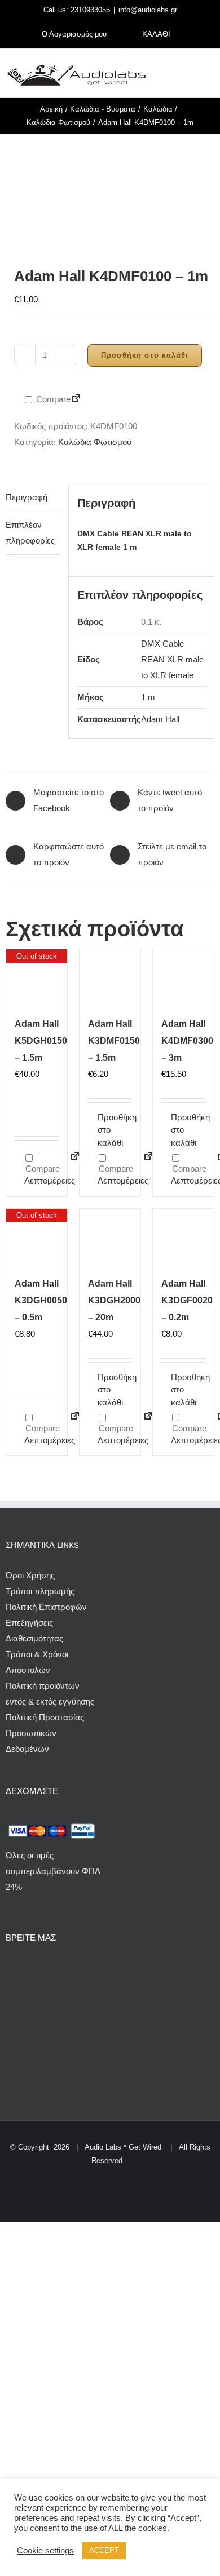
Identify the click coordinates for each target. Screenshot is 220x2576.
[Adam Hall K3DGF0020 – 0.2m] (183, 1239)
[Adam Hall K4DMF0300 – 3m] (183, 980)
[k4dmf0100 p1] (110, 190)
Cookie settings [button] (45, 2551)
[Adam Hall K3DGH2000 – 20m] (110, 1239)
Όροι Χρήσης (30, 1575)
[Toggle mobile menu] (210, 75)
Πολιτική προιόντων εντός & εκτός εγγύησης (50, 1694)
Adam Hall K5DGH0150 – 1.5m (41, 1041)
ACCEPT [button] (104, 2550)
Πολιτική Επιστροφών (46, 1607)
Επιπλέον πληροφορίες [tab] (30, 533)
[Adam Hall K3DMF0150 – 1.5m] (110, 980)
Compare (52, 399)
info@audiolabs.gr (148, 10)
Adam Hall (160, 719)
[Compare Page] (76, 400)
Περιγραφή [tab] (27, 497)
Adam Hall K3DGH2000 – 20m (114, 1300)
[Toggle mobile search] (190, 75)
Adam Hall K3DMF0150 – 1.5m (114, 1041)
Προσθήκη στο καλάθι (145, 355)
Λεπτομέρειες (41, 1180)
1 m (148, 697)
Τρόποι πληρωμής (40, 1591)
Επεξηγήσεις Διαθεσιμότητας (34, 1630)
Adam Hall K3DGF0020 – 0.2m (187, 1300)
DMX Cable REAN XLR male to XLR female (172, 659)
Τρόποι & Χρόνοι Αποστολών (37, 1662)
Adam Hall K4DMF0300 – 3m (187, 1041)
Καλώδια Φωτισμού (95, 442)
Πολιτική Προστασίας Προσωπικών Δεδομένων (45, 1733)
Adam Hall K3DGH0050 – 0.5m (41, 1300)
